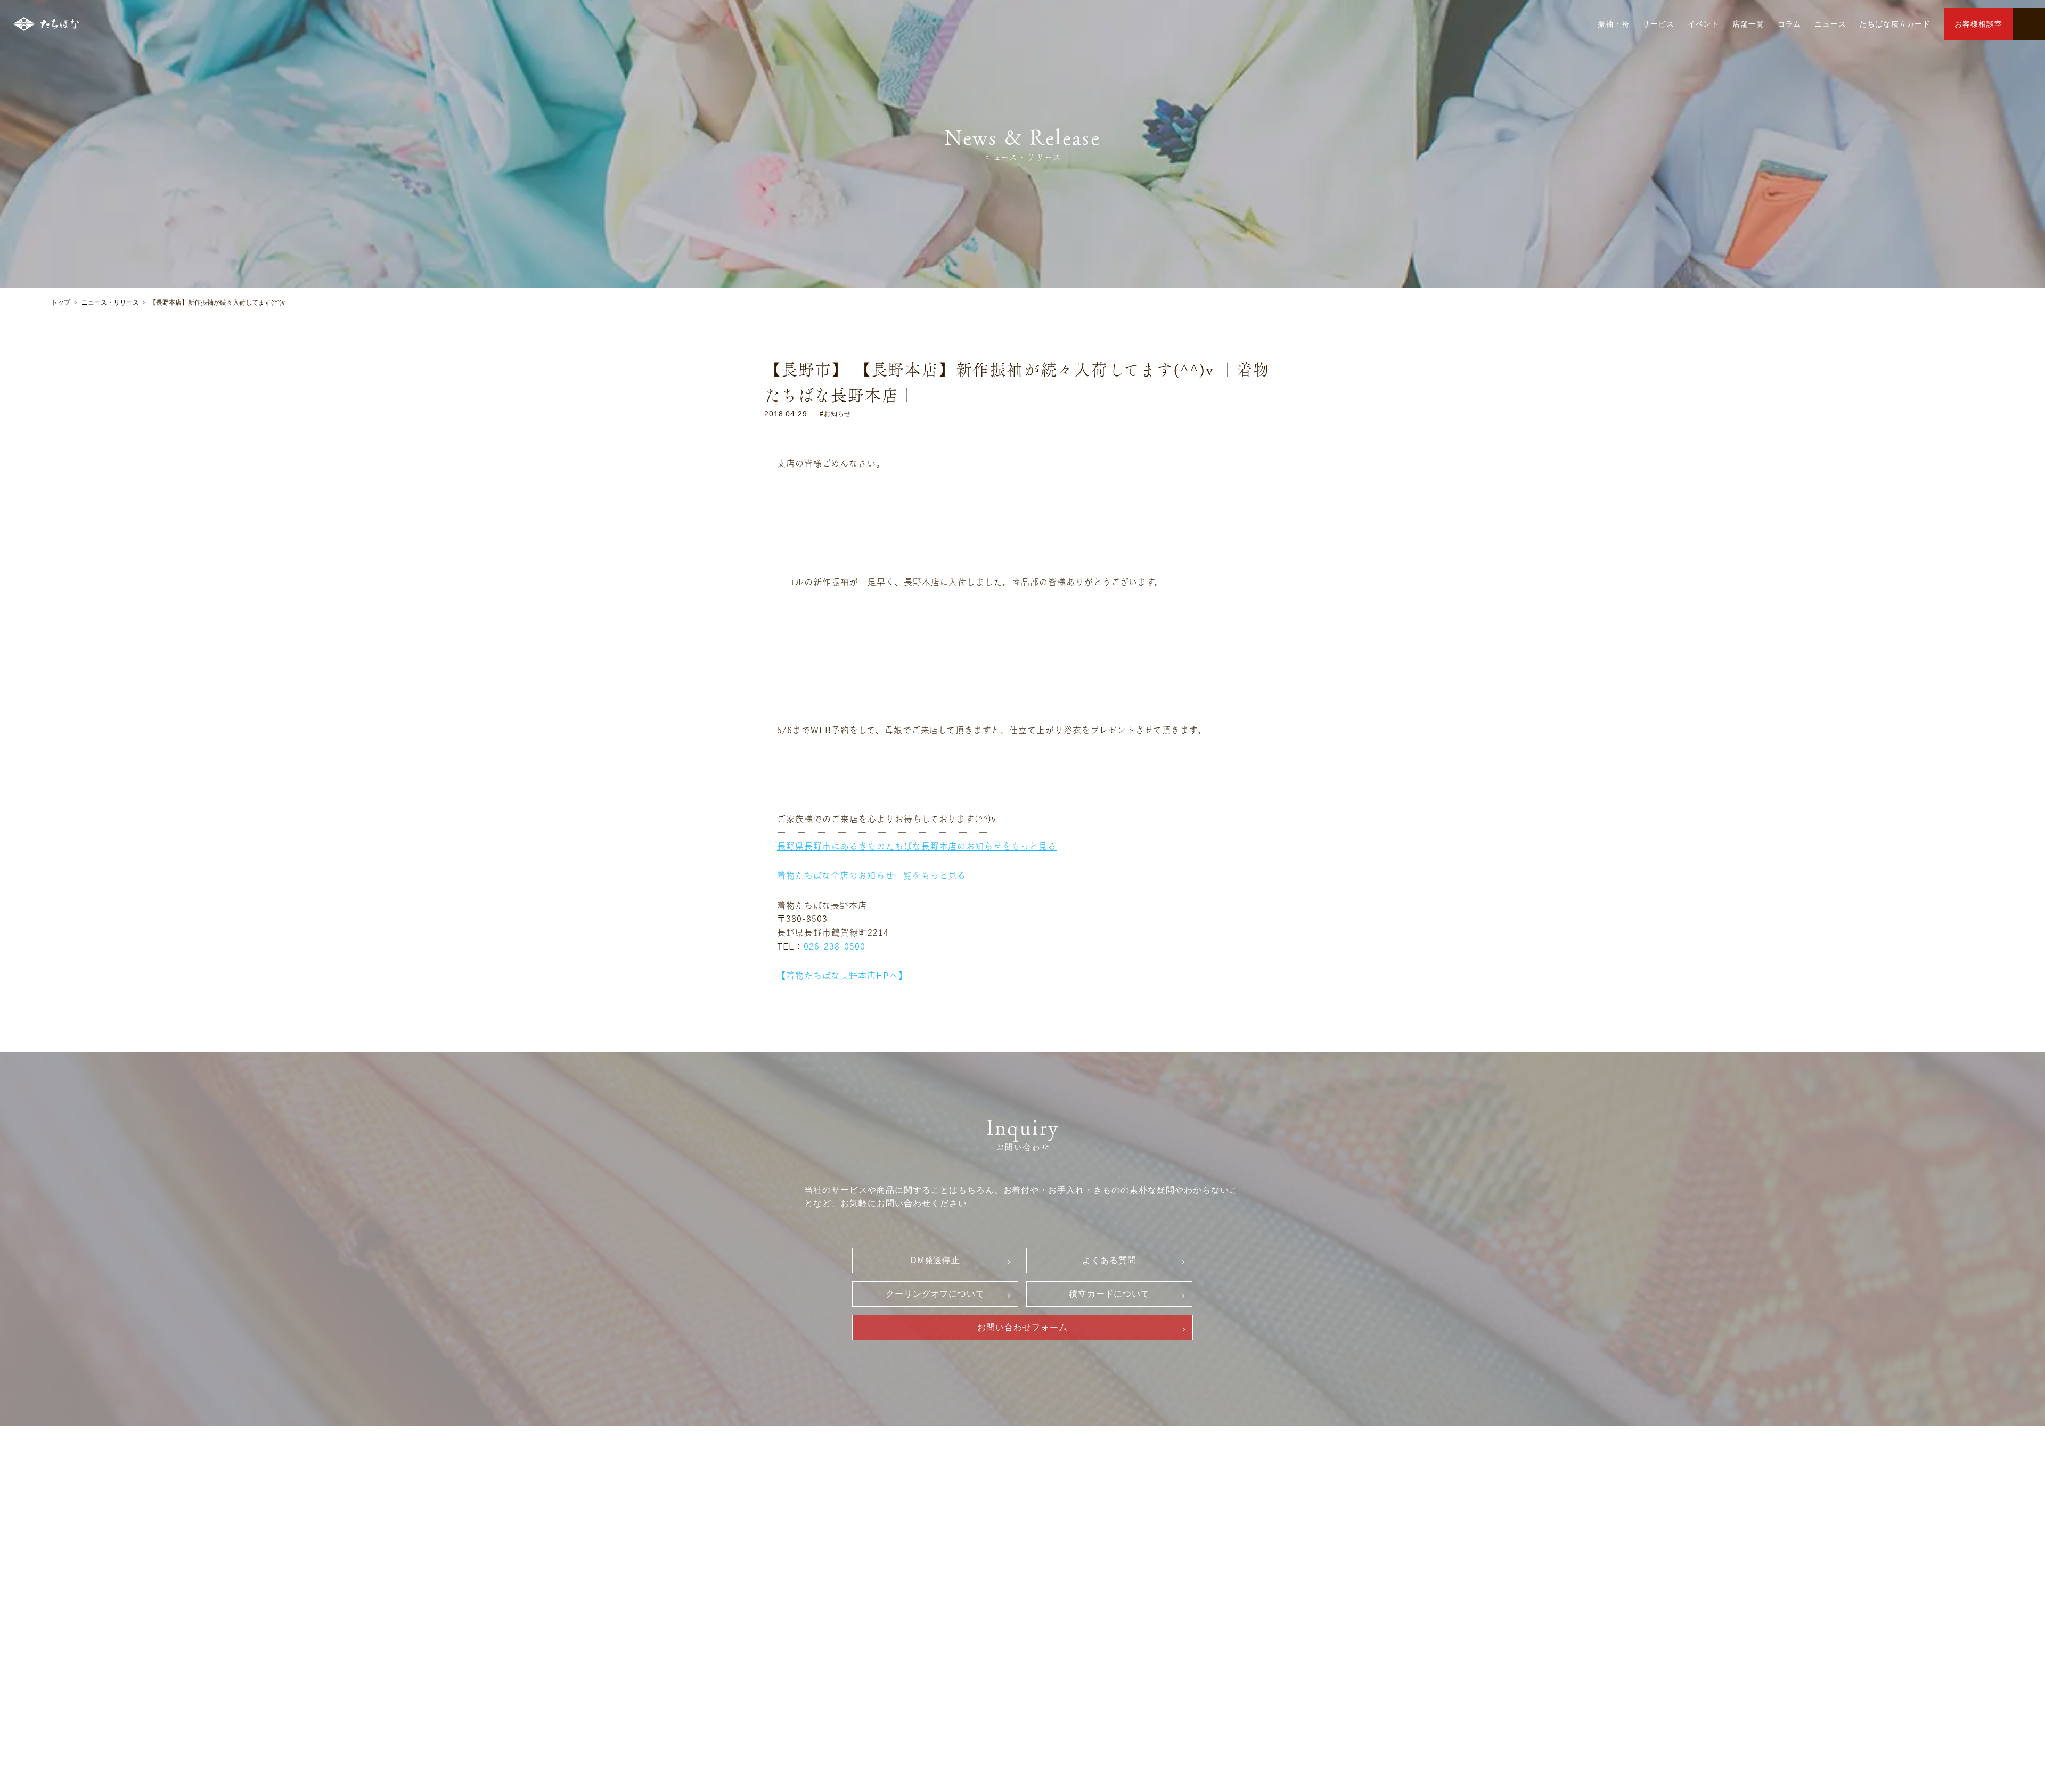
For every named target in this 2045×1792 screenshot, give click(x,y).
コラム (1790, 24)
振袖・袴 (1613, 24)
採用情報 (1241, 1516)
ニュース (1830, 24)
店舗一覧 (1748, 24)
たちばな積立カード (1895, 24)
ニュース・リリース (110, 302)
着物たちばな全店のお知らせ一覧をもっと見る (872, 875)
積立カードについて (1110, 1294)
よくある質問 (1109, 1260)
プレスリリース (939, 1609)
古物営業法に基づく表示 (1103, 1625)
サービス (1658, 24)
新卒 (1240, 1535)
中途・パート (1255, 1553)
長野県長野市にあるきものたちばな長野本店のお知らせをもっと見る (917, 846)
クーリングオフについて (935, 1294)
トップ (61, 302)
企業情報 (921, 1536)
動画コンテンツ (790, 1617)
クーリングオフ (1087, 1553)
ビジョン (927, 1555)
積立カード (1079, 1589)
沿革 (919, 1573)
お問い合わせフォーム (1023, 1327)
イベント (1703, 24)
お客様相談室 (1978, 24)
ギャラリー (780, 1536)
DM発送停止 (935, 1260)
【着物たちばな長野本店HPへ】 (842, 976)
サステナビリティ (943, 1591)
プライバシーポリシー (1099, 1607)
